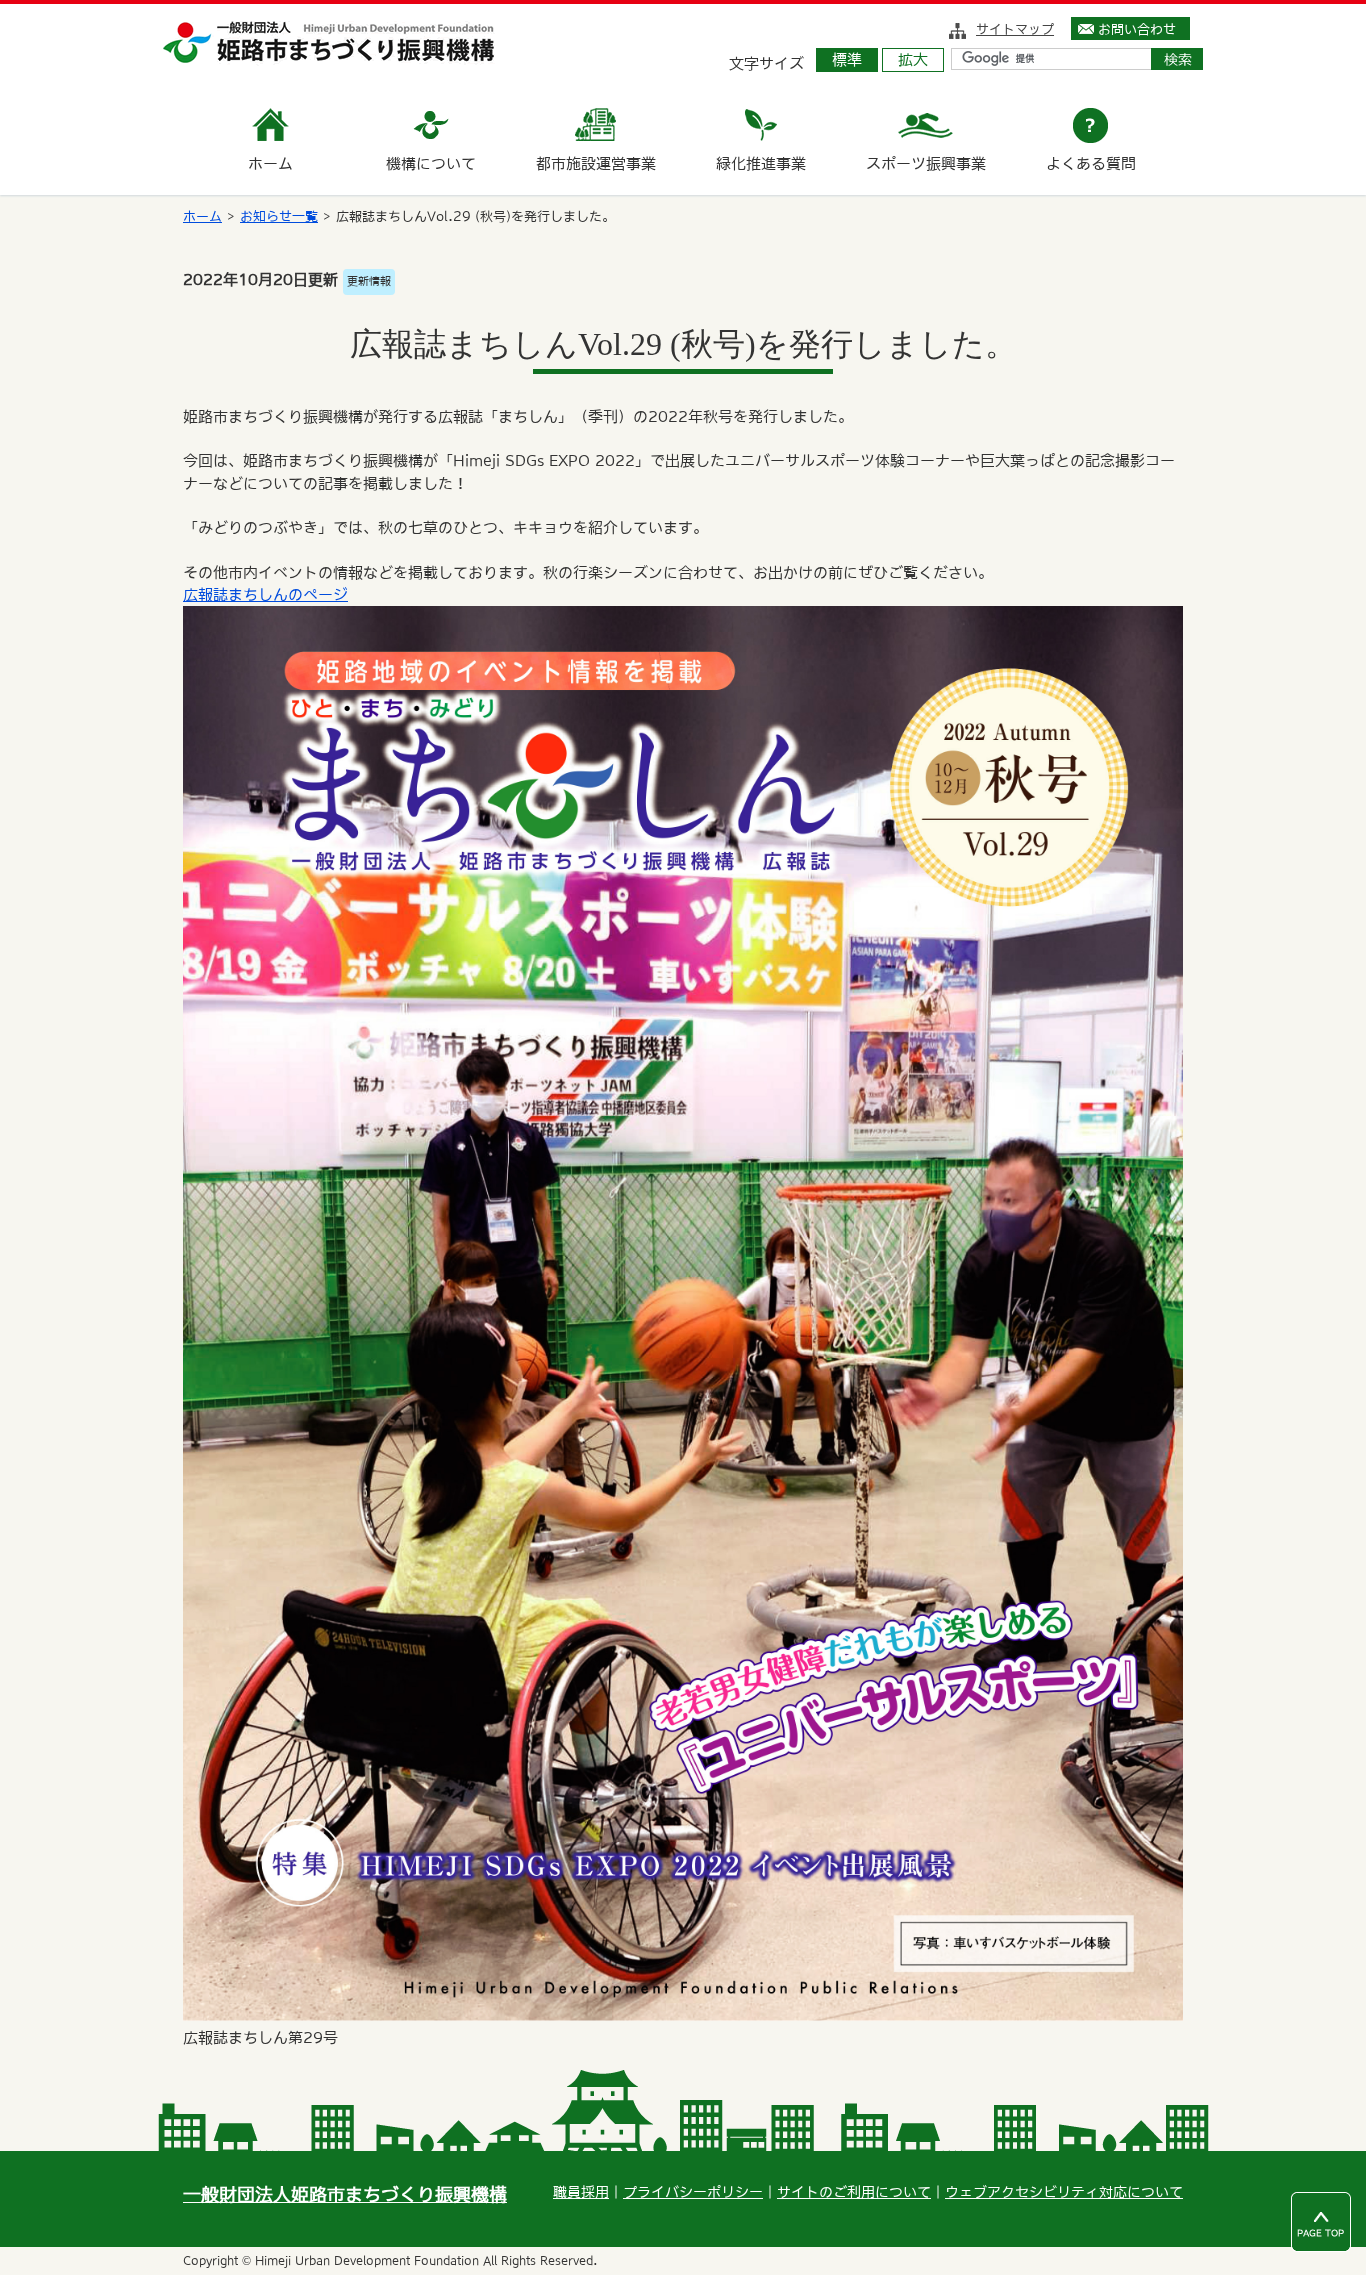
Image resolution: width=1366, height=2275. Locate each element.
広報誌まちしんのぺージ (265, 594)
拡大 (913, 59)
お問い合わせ (1137, 29)
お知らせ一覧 (279, 216)
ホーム (202, 216)
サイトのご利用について (854, 2192)
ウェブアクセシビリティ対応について (1064, 2192)
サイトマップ (1015, 29)
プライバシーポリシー (693, 2192)
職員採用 (581, 2192)
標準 (847, 59)
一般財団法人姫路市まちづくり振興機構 (345, 2194)
